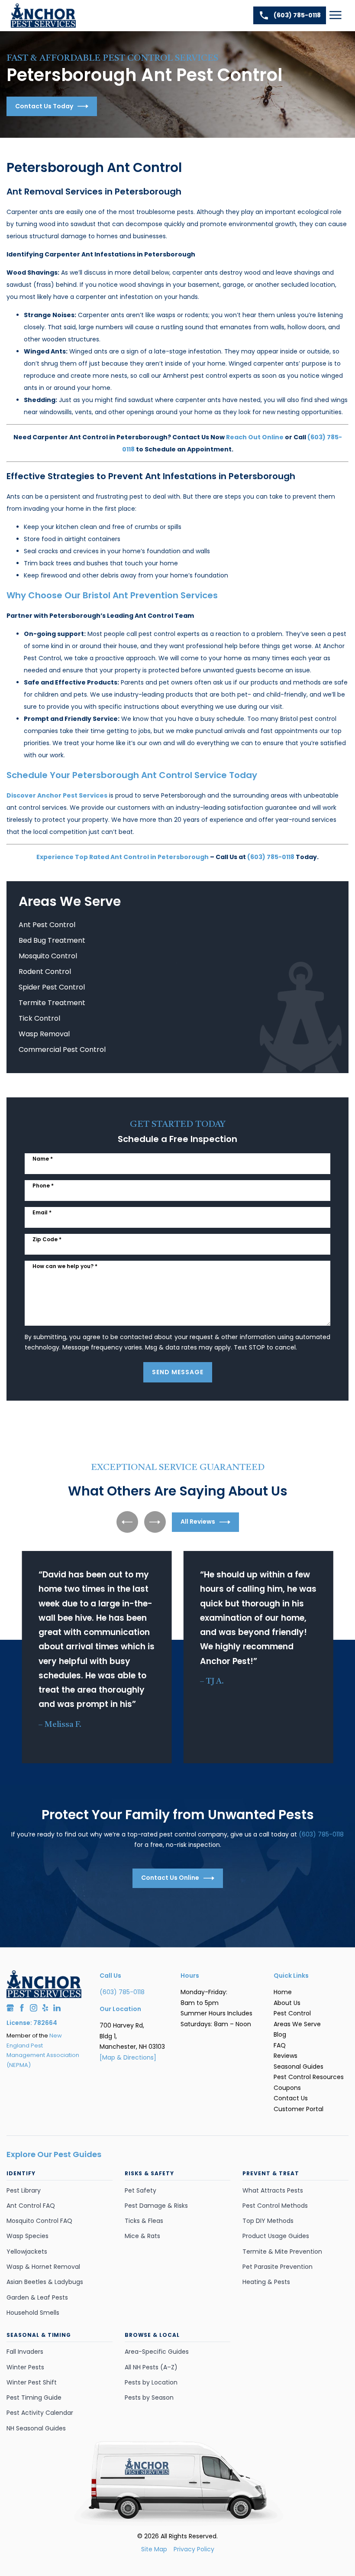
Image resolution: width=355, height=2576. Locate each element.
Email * (42, 1212)
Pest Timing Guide (34, 2398)
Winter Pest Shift (32, 2382)
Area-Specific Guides (157, 2352)
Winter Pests (25, 2367)
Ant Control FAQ (31, 2206)
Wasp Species (27, 2236)
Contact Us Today (44, 106)
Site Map (154, 2549)
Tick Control (39, 1018)
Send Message (178, 1372)
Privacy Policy (194, 2549)
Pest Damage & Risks (156, 2206)
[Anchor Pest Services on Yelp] (45, 2008)
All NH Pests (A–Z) (151, 2367)
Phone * (43, 1186)
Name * (43, 1159)
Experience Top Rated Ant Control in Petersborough (123, 857)
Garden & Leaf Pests (37, 2297)
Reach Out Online (255, 437)
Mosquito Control (48, 956)
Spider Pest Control (52, 987)
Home (283, 1992)
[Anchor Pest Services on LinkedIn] (57, 2008)
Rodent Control (45, 972)
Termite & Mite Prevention (282, 2252)
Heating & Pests (266, 2282)
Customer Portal (299, 2109)
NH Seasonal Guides (36, 2428)
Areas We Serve (297, 2024)
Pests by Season (149, 2398)
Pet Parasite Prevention (278, 2267)
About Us (287, 2003)
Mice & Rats (142, 2236)
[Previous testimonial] (127, 1522)
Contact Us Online (170, 1878)
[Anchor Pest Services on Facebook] (22, 2008)
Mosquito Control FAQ (39, 2221)
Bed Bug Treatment (52, 940)
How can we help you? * (65, 1266)
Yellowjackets (27, 2252)
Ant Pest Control (47, 925)
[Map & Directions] (128, 2057)
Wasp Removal (44, 1034)
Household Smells (33, 2313)
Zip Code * (47, 1239)
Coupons (287, 2088)
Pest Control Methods (275, 2206)
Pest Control (292, 2013)
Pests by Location (151, 2382)
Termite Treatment (52, 1003)
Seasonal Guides (299, 2067)
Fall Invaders (25, 2352)
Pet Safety (140, 2190)
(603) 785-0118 (297, 15)
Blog (280, 2034)
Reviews (286, 2056)
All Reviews (198, 1522)
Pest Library (24, 2190)
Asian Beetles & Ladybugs (45, 2282)
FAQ (280, 2045)
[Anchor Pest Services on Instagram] (34, 2008)
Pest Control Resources (309, 2077)
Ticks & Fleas (144, 2221)
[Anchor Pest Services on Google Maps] (10, 2008)
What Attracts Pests (273, 2190)
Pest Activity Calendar (40, 2413)
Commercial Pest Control (62, 1050)
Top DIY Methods (268, 2221)
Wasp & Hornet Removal (43, 2267)
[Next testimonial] (155, 1522)
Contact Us (291, 2098)
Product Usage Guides (276, 2236)
